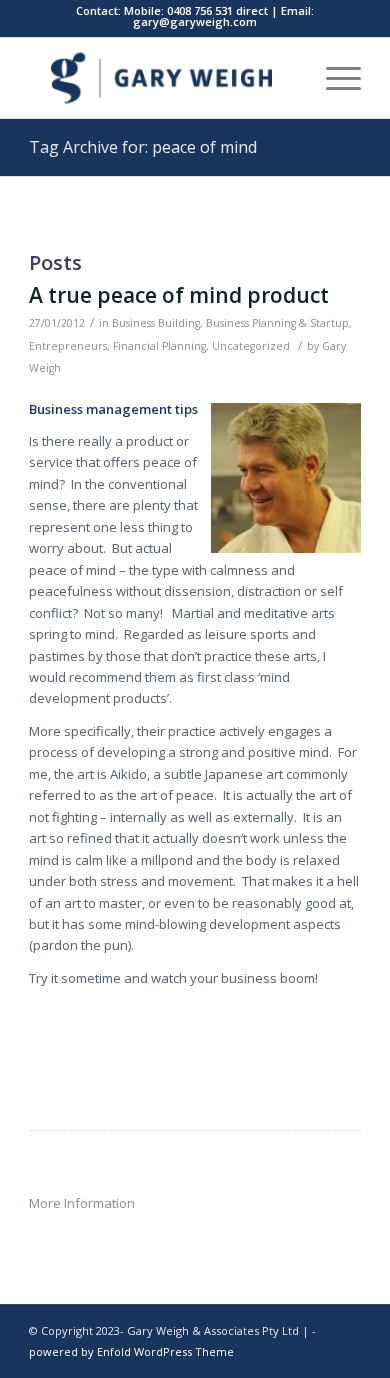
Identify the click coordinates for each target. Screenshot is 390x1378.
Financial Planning (159, 346)
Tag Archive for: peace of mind (143, 147)
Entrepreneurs (68, 346)
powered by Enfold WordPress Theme (131, 1351)
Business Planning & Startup (277, 323)
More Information (82, 1203)
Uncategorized (251, 346)
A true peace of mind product (179, 295)
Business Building (156, 323)
